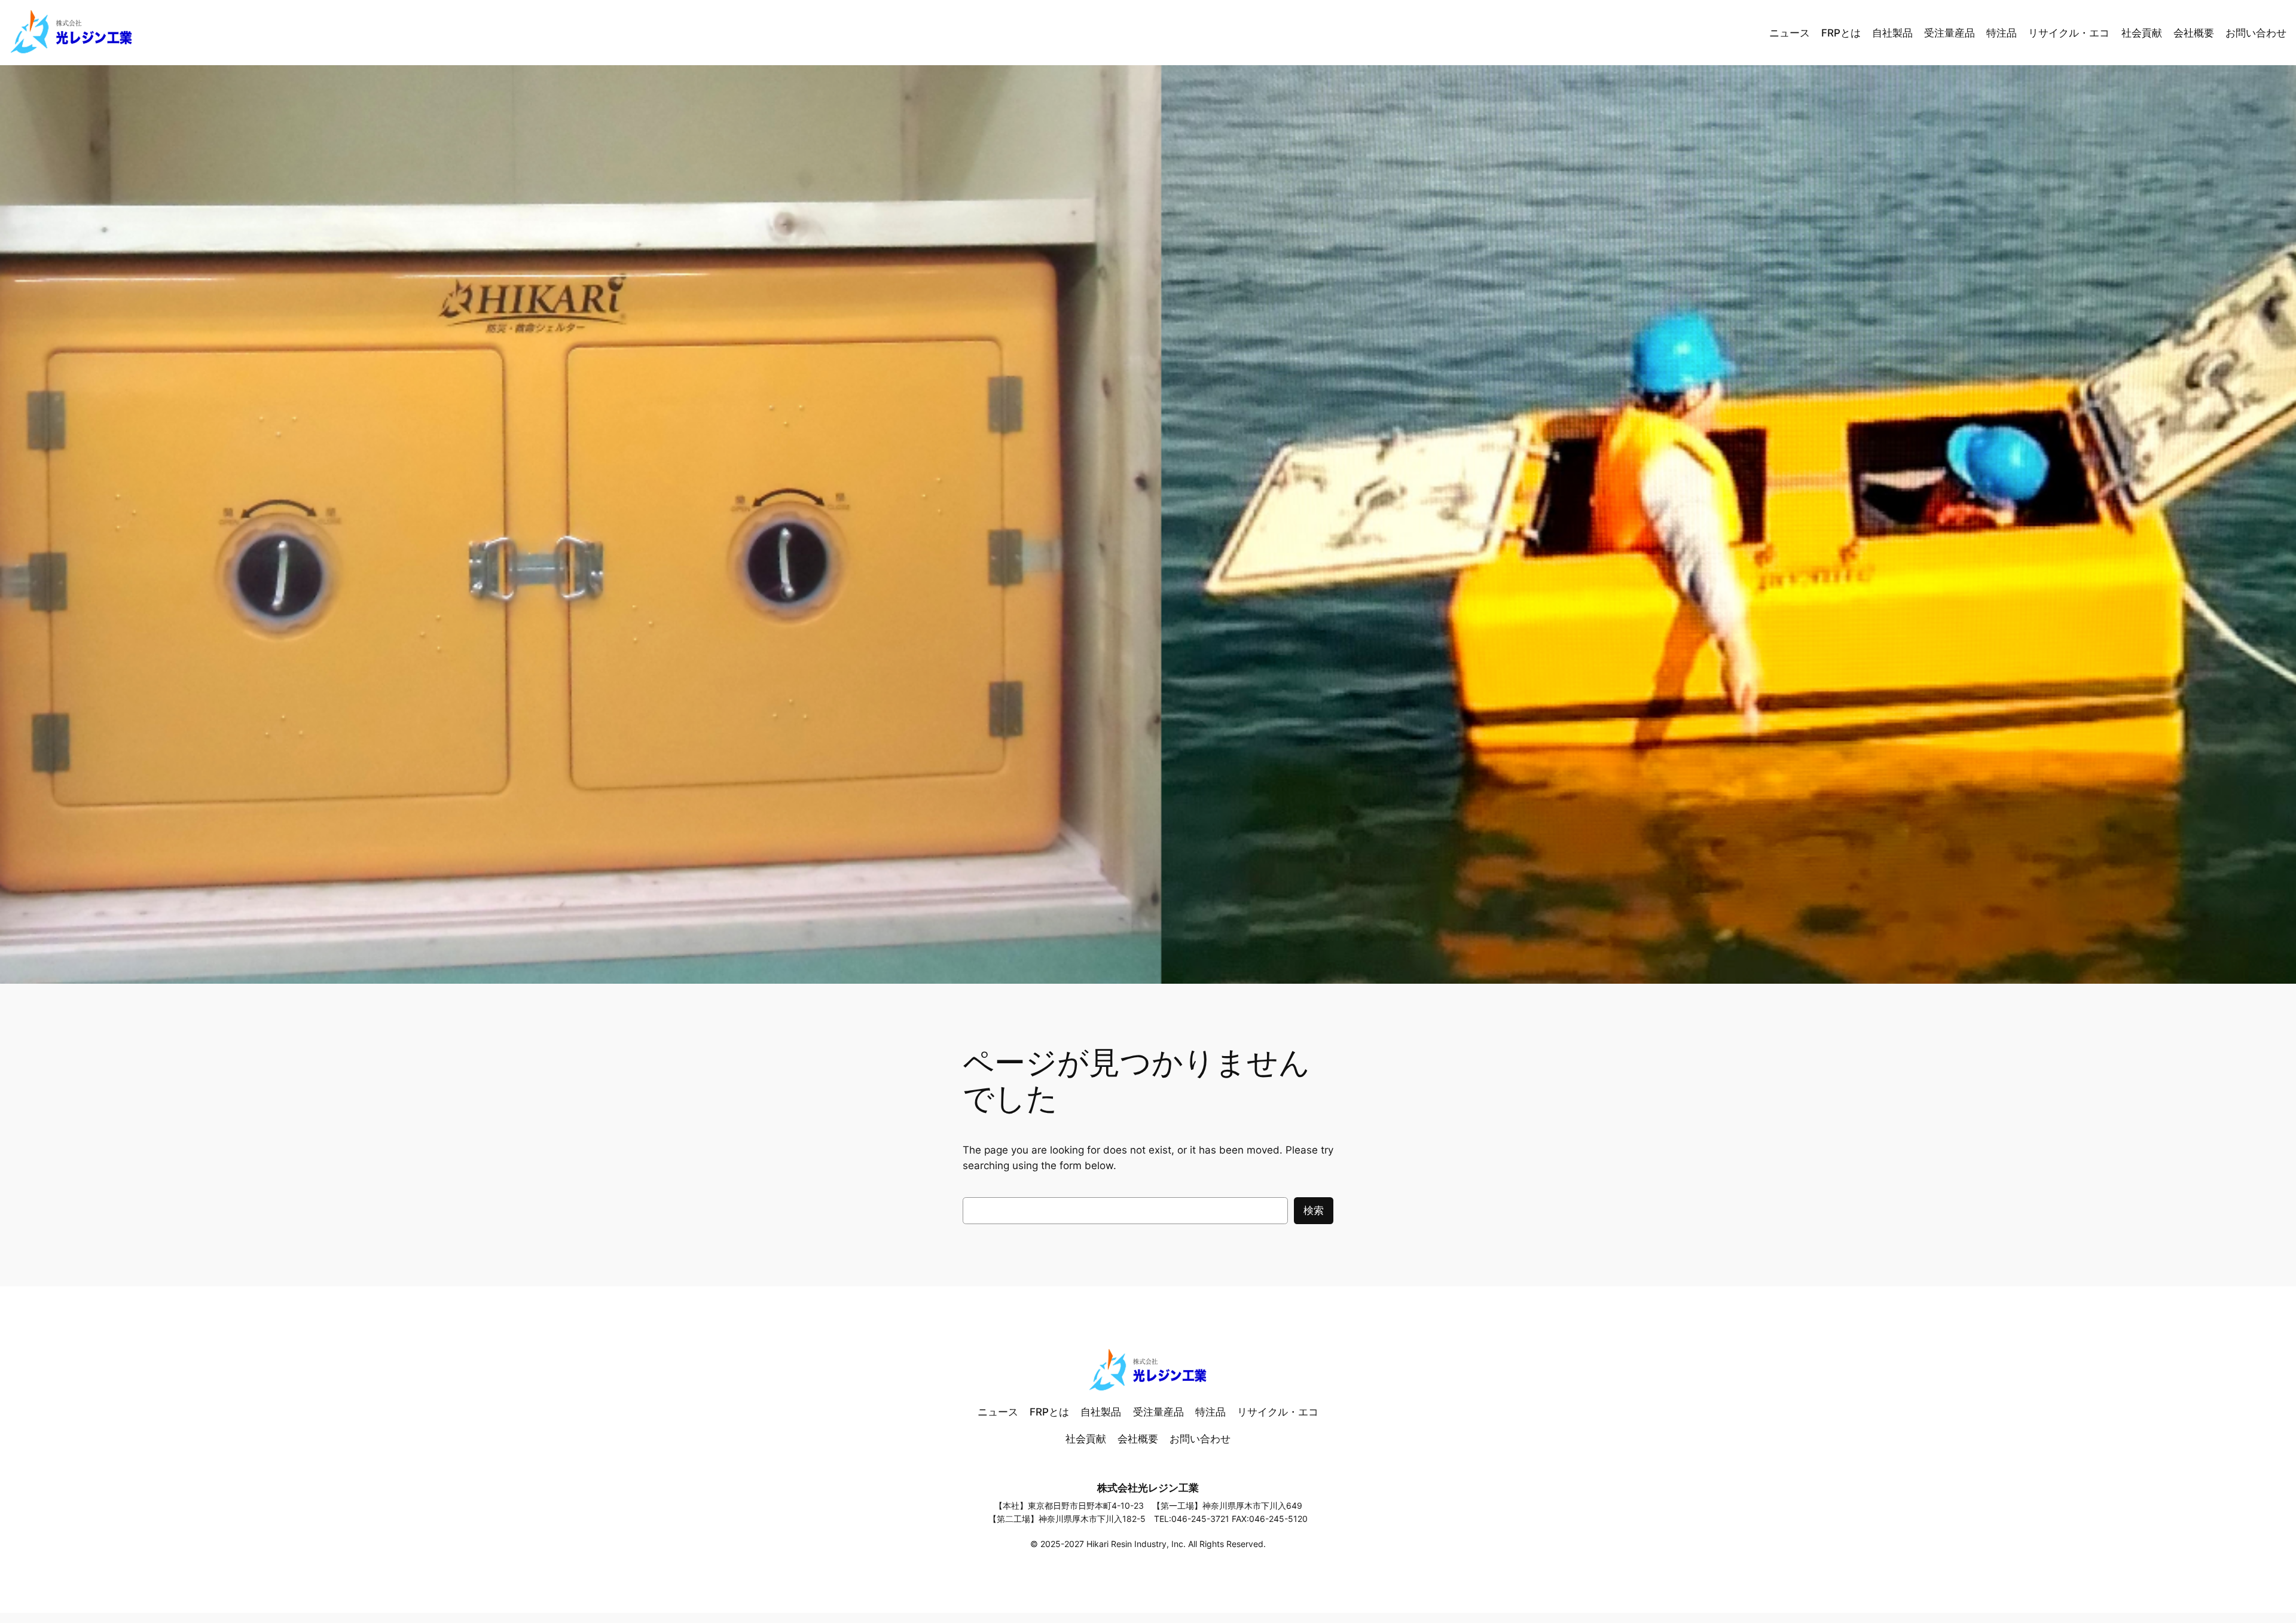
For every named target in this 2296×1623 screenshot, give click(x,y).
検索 (1314, 1210)
